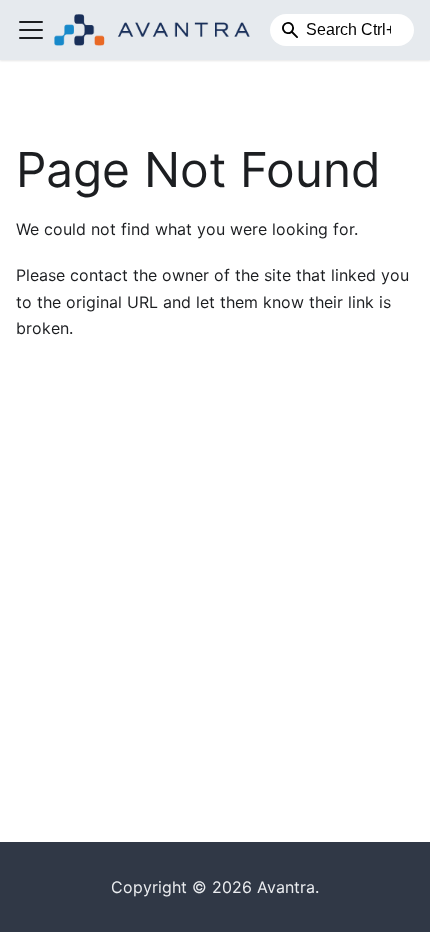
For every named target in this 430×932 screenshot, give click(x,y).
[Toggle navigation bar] (31, 30)
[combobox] (342, 30)
